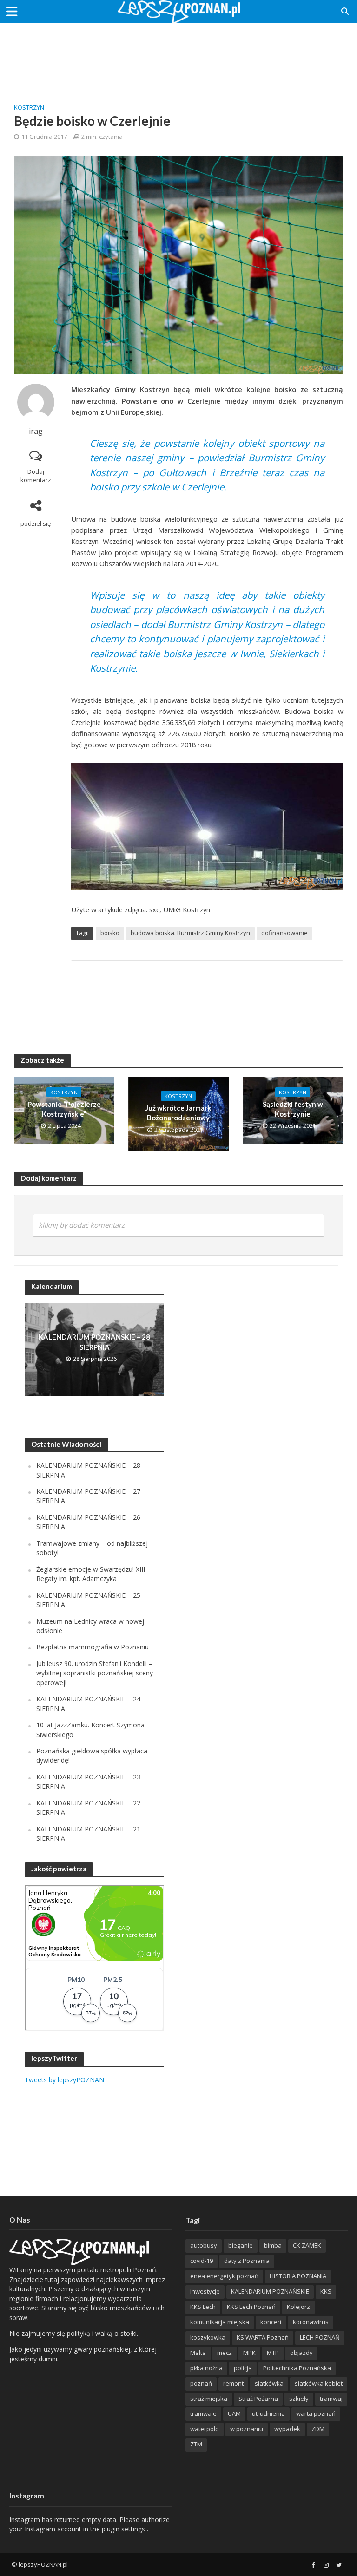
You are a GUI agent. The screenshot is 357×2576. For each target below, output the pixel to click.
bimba (273, 2245)
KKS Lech (203, 2307)
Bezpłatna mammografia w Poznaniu (93, 1647)
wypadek (287, 2429)
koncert (271, 2322)
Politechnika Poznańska (297, 2368)
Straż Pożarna (258, 2399)
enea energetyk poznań (224, 2276)
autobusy (204, 2245)
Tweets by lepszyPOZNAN (64, 2080)
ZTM (196, 2444)
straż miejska (209, 2399)
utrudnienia (268, 2413)
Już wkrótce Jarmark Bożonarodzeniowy (178, 1113)
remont (233, 2383)
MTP (273, 2353)
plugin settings (124, 2529)
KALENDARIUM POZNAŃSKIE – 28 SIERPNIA (94, 1342)
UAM (234, 2413)
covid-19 (202, 2261)
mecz (225, 2353)
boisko (110, 933)
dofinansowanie (284, 933)
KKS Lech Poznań (251, 2307)
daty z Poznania (247, 2261)
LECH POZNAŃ (320, 2337)
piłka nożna (206, 2368)
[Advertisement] (178, 53)
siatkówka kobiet (319, 2383)
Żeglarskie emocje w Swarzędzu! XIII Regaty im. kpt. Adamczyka (91, 1574)
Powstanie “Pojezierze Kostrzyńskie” (64, 1109)
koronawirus (311, 2322)
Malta (198, 2353)
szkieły (299, 2399)
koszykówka (208, 2337)
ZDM (318, 2429)
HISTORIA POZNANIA (298, 2276)
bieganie (241, 2245)
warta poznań (316, 2413)
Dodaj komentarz (36, 476)
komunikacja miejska (220, 2322)
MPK (249, 2353)
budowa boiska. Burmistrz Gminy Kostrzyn (190, 933)
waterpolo (205, 2429)
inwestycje (205, 2291)
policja (243, 2368)
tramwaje (203, 2413)
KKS (326, 2291)
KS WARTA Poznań (263, 2337)
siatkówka (269, 2383)
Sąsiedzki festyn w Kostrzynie (293, 1109)
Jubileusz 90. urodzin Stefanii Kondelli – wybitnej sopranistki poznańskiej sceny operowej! (95, 1673)
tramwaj (331, 2399)
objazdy (301, 2353)
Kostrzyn (29, 107)
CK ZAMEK (307, 2245)
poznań (201, 2383)
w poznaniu (247, 2429)
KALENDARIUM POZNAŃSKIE (270, 2291)
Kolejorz (298, 2307)
